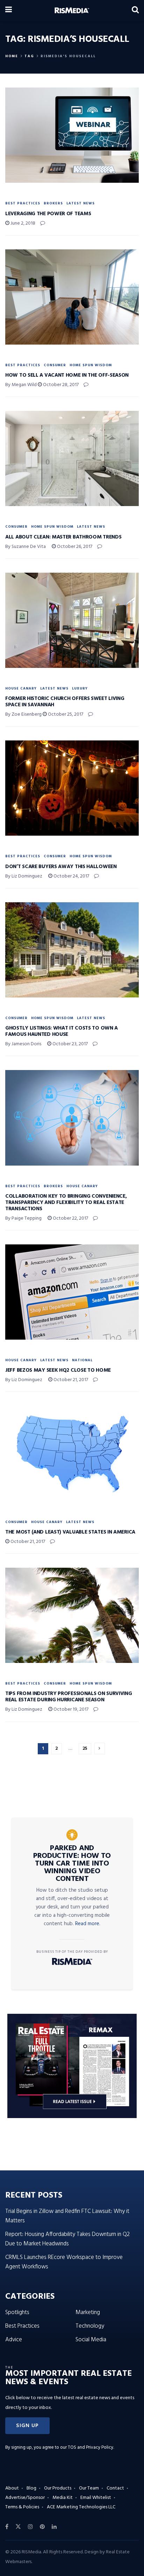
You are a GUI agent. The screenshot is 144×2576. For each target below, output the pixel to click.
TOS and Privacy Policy (91, 2447)
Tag (29, 56)
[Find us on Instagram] (30, 2527)
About (12, 2488)
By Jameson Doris (23, 1044)
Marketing (88, 2313)
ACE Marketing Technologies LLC (81, 2507)
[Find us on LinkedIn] (54, 2527)
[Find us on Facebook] (7, 2527)
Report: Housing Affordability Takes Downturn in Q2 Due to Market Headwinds (67, 2239)
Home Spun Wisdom (91, 365)
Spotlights (17, 2313)
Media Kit (63, 2498)
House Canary (21, 688)
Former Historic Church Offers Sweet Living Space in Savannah (65, 702)
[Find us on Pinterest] (42, 2527)
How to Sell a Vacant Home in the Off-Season (67, 375)
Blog (31, 2488)
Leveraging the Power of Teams (48, 214)
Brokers (53, 203)
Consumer (55, 365)
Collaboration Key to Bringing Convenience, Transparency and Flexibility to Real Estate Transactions (66, 1203)
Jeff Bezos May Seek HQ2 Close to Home (58, 1370)
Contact (115, 2488)
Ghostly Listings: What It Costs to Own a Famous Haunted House (62, 1031)
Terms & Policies (22, 2507)
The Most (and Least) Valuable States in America (70, 1532)
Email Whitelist (96, 2498)
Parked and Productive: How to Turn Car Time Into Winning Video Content (72, 1864)
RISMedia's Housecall (68, 56)
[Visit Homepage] (72, 10)
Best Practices (23, 203)
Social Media (91, 2340)
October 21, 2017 (70, 1380)
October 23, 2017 (70, 1044)
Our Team (89, 2488)
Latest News (81, 203)
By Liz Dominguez (24, 876)
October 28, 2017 (60, 385)
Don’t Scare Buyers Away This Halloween (61, 867)
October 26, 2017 (74, 547)
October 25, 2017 (65, 714)
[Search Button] (135, 10)
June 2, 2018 (22, 223)
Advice (14, 2340)
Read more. (88, 1924)
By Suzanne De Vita (26, 547)
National (82, 1360)
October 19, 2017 (70, 1709)
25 (85, 1749)
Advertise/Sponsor (25, 2498)
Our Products (58, 2488)
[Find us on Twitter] (18, 2527)
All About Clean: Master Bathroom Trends (63, 537)
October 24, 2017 (71, 876)
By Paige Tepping (23, 1218)
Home (12, 56)
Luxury (80, 688)
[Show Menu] (9, 10)
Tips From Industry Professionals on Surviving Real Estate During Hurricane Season (69, 1697)
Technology (90, 2326)
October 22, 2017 (70, 1218)
